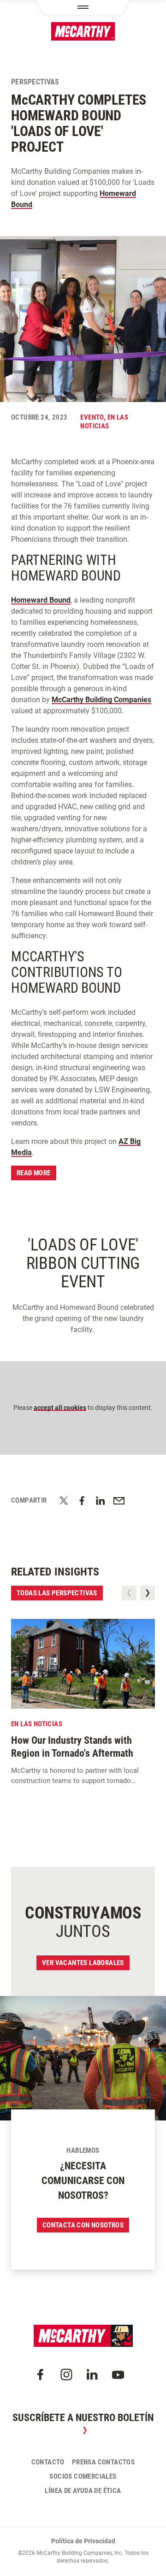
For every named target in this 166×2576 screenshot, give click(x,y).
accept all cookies (60, 1408)
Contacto (48, 2462)
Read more (34, 1173)
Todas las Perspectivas (57, 1593)
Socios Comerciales (83, 2476)
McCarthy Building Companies (101, 700)
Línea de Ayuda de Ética (83, 2491)
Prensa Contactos (103, 2462)
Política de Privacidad (83, 2541)
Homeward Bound (41, 600)
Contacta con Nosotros (83, 2225)
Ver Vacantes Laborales (83, 1963)
